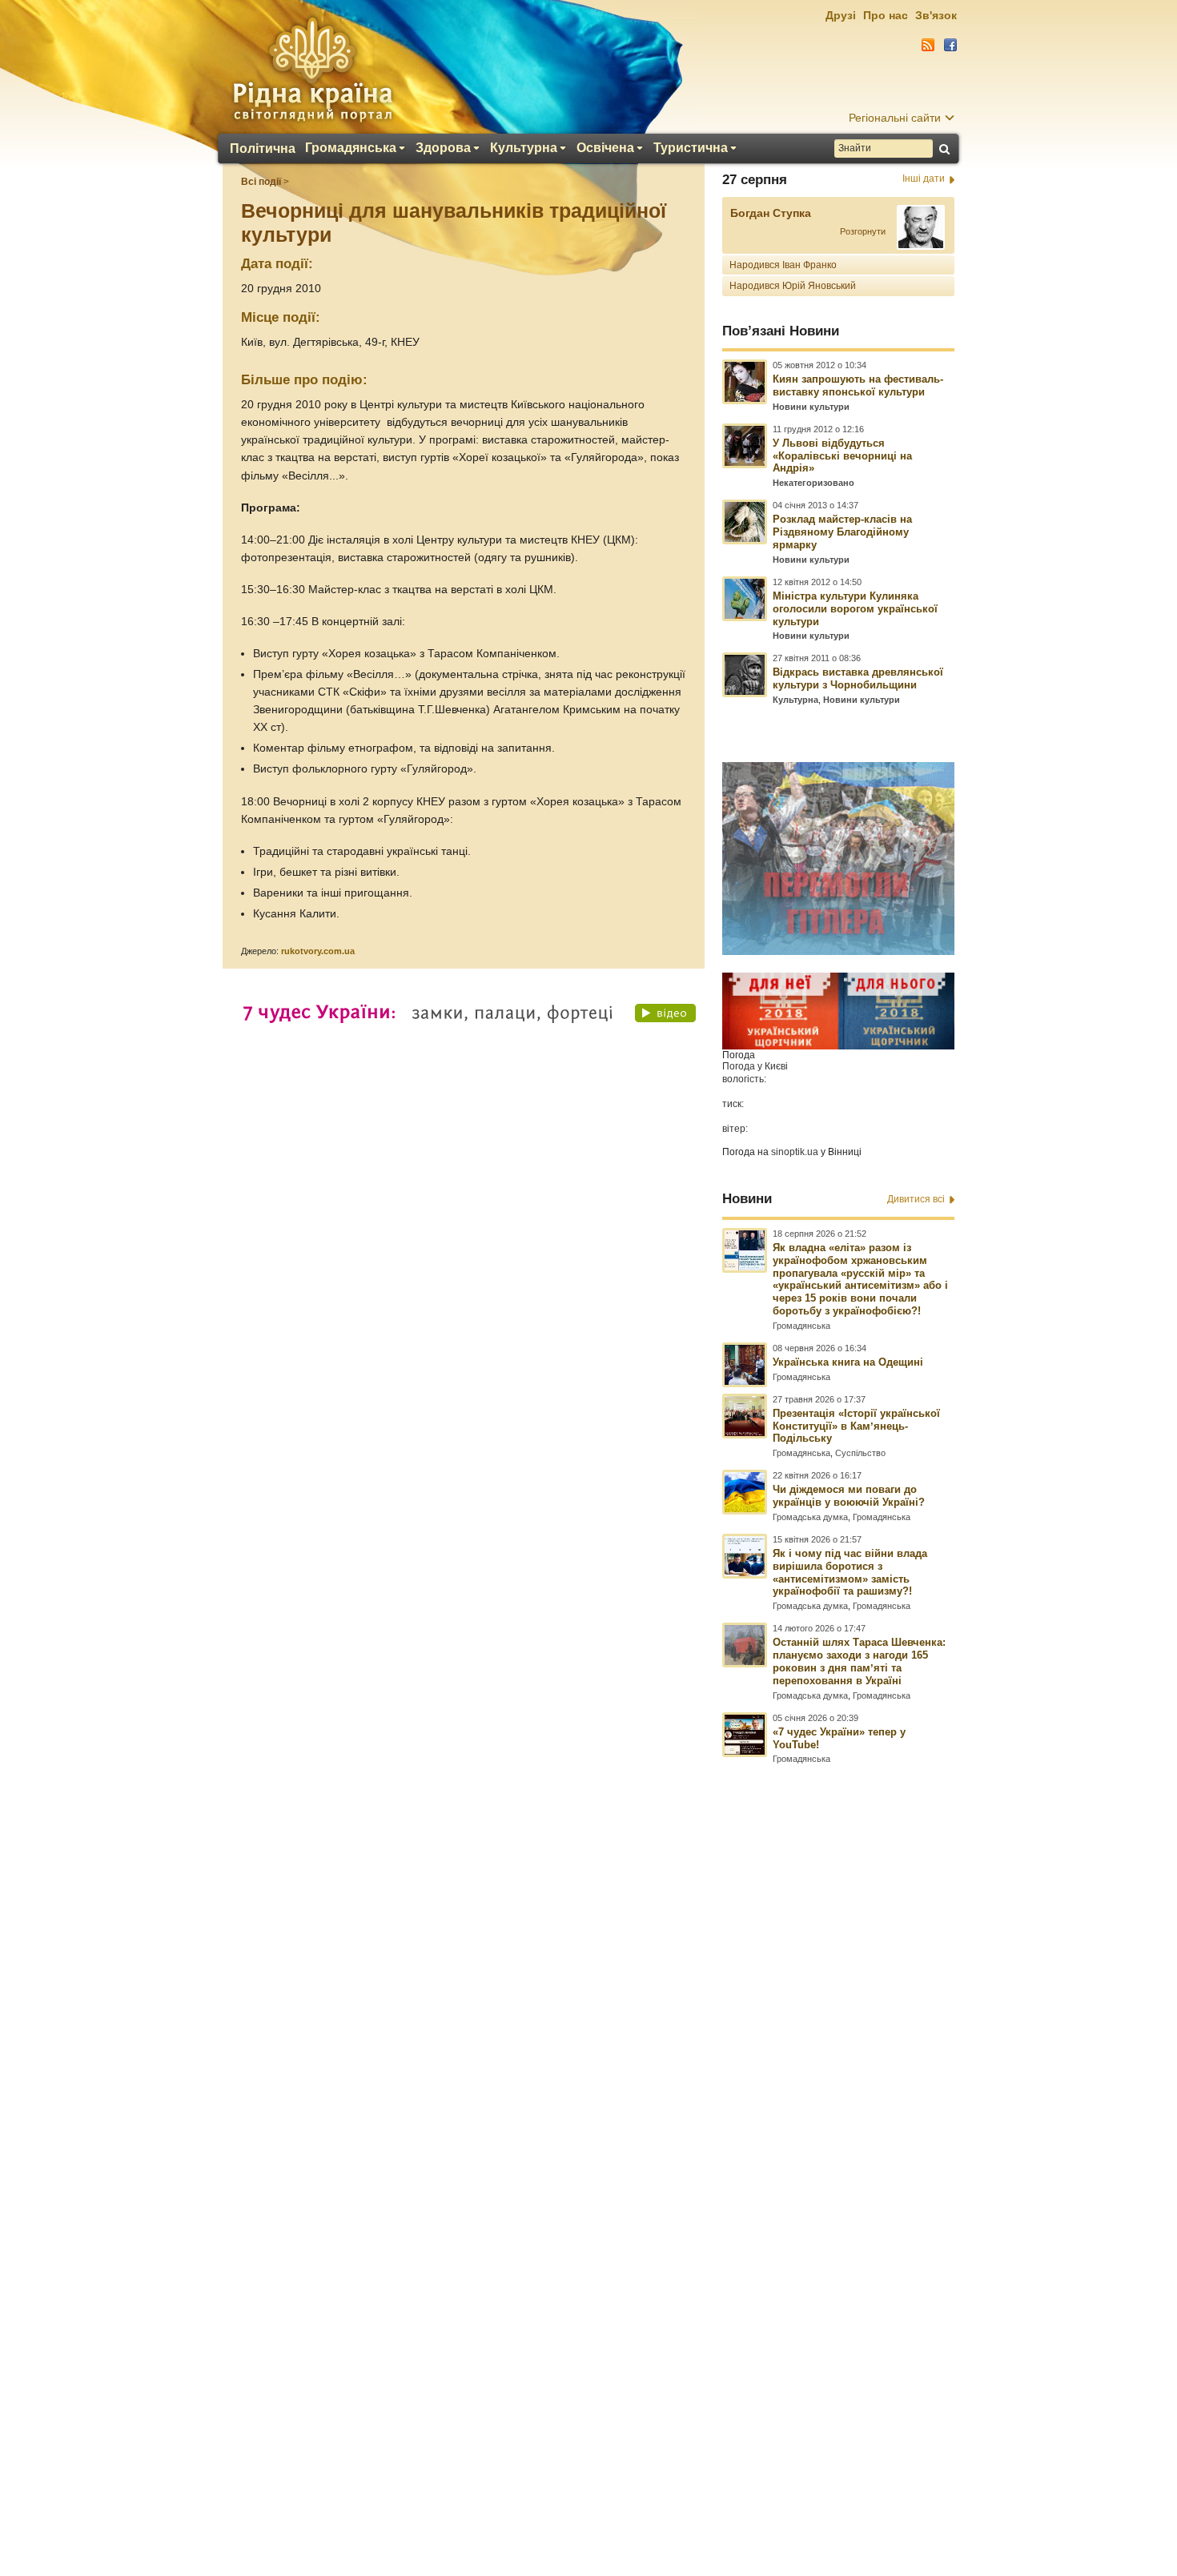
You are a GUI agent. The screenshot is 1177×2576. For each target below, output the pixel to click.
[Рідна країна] (312, 69)
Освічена (605, 148)
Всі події (261, 182)
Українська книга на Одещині (848, 1362)
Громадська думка (810, 1517)
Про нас (886, 15)
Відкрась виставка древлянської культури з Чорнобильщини (858, 678)
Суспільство (860, 1453)
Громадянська (351, 148)
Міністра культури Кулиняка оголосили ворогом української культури (855, 609)
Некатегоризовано (813, 483)
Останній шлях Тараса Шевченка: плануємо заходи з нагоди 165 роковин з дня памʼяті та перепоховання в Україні (859, 1661)
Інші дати (924, 179)
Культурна (524, 148)
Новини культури (811, 407)
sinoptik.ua (795, 1152)
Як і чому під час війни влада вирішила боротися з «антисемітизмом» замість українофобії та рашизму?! (850, 1573)
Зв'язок (936, 15)
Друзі (841, 15)
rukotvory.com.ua (318, 951)
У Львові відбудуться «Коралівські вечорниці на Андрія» (842, 456)
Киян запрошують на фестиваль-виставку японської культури (858, 385)
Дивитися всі (916, 1199)
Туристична (691, 148)
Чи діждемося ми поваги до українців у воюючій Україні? (849, 1496)
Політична (263, 149)
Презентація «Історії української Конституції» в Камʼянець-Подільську (856, 1426)
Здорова (443, 148)
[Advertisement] (588, 2141)
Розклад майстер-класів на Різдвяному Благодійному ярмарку (842, 532)
